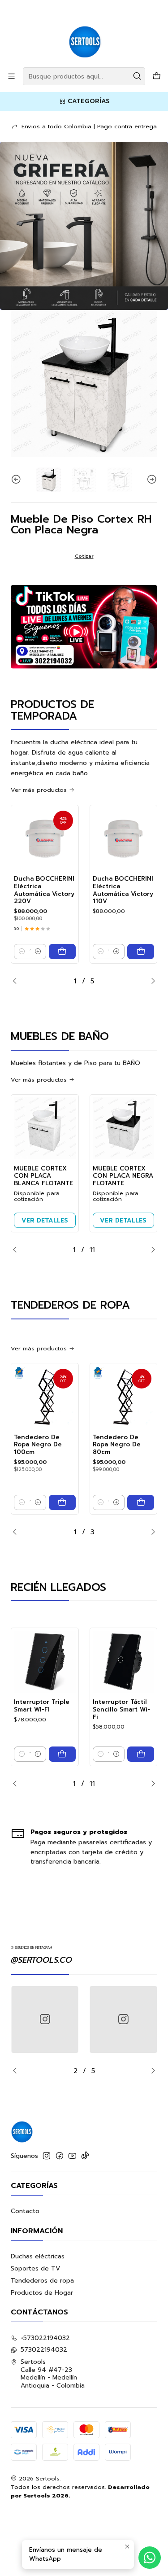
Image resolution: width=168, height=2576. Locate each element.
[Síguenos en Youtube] (72, 2156)
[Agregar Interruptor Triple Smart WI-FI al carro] (62, 1754)
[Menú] (11, 76)
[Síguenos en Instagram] (47, 2156)
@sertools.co (41, 1960)
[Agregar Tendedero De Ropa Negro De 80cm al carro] (141, 1502)
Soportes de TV (35, 2268)
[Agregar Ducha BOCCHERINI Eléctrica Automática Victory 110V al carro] (141, 952)
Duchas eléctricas (38, 2256)
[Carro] (157, 76)
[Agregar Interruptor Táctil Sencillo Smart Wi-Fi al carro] (141, 1754)
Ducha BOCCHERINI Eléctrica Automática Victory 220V (44, 890)
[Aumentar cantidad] (38, 952)
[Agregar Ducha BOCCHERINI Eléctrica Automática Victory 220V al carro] (62, 952)
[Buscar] (138, 76)
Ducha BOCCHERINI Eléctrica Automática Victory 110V (123, 890)
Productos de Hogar (42, 2293)
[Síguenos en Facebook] (60, 2156)
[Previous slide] (17, 480)
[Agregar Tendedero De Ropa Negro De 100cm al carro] (62, 1502)
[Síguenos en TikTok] (85, 2156)
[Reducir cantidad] (22, 952)
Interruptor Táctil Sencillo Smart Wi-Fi (121, 1710)
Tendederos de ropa (42, 2281)
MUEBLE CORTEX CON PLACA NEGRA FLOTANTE (123, 1176)
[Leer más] (84, 226)
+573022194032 (45, 2338)
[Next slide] (151, 480)
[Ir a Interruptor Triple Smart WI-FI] (45, 1662)
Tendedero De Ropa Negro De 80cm (117, 1445)
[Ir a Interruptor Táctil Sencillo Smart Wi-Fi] (124, 1662)
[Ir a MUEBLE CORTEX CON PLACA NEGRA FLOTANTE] (124, 1128)
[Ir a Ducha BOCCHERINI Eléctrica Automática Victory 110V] (124, 839)
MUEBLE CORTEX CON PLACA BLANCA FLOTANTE (43, 1176)
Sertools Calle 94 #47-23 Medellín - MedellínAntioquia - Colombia (53, 2374)
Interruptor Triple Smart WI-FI (42, 1706)
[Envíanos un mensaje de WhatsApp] (150, 2558)
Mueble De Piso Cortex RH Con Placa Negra (81, 524)
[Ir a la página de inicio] (84, 33)
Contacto (25, 2211)
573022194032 (44, 2350)
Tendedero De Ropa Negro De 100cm (38, 1445)
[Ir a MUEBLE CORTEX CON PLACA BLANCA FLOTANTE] (45, 1128)
